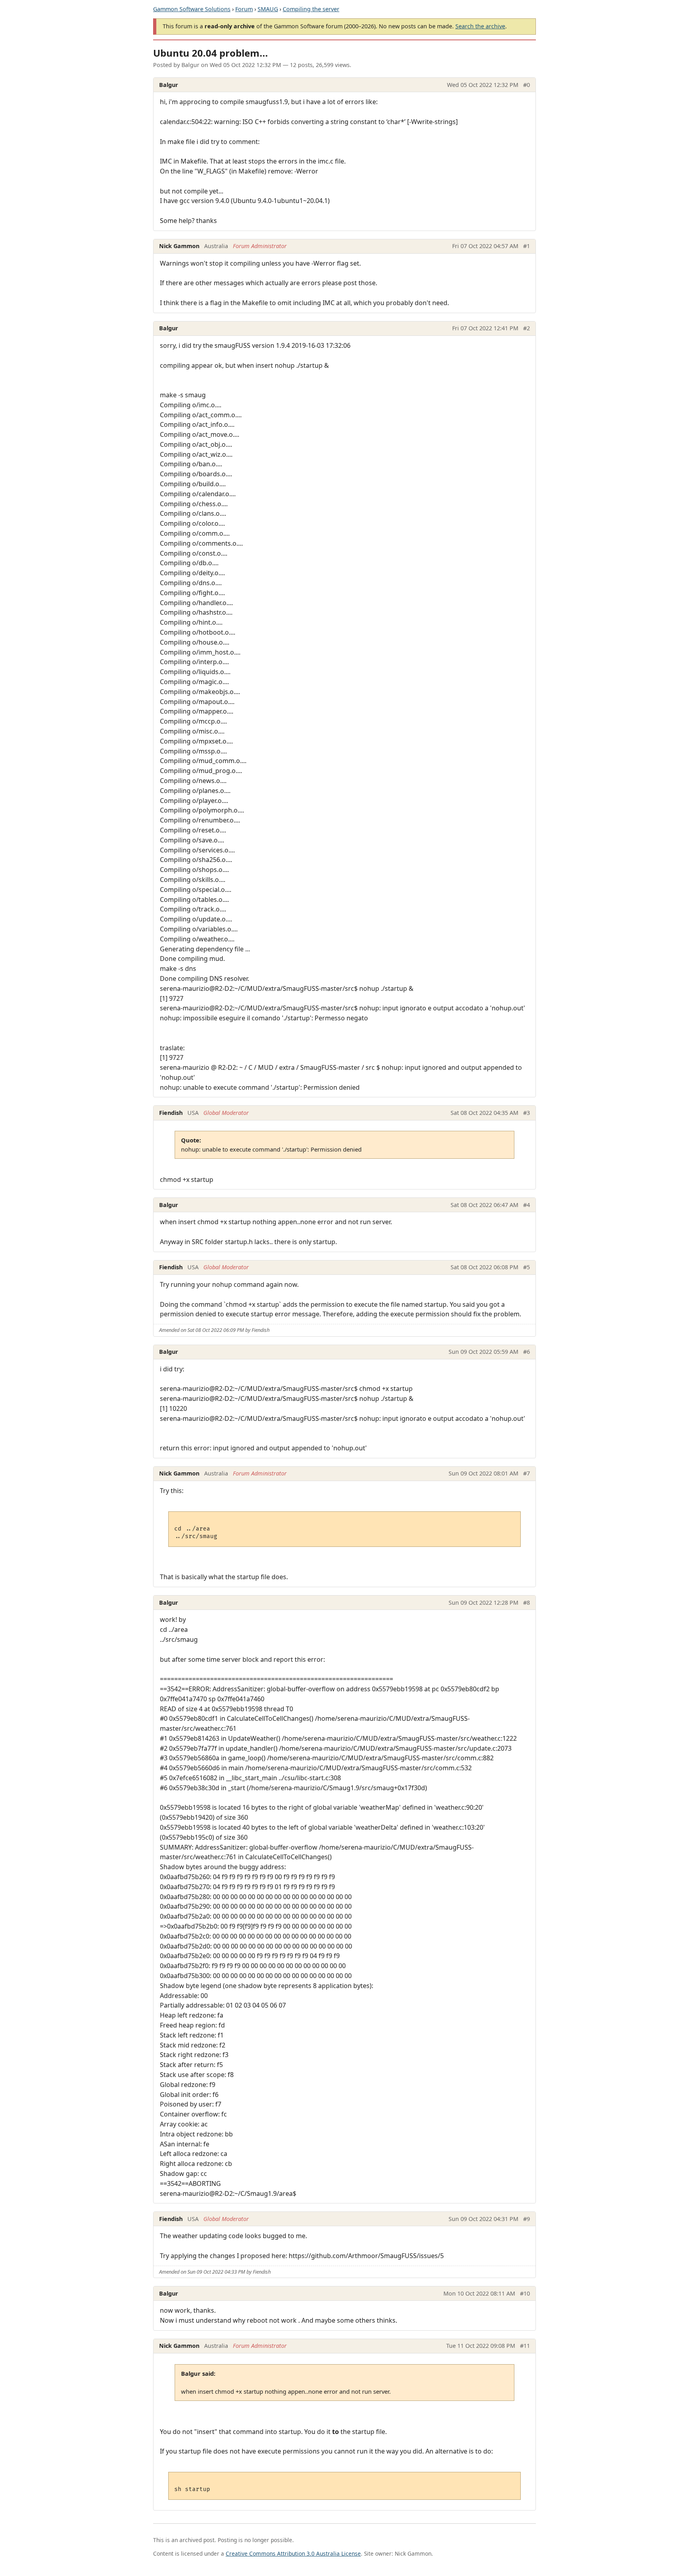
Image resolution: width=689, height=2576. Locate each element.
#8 (527, 1603)
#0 (527, 85)
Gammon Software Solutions (192, 9)
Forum (244, 9)
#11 (525, 2346)
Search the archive (480, 26)
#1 (527, 246)
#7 (527, 1473)
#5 (527, 1267)
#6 (527, 1352)
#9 (527, 2219)
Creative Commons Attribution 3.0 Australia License (293, 2553)
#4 (527, 1205)
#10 (525, 2293)
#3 (527, 1113)
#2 (527, 328)
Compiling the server (311, 9)
